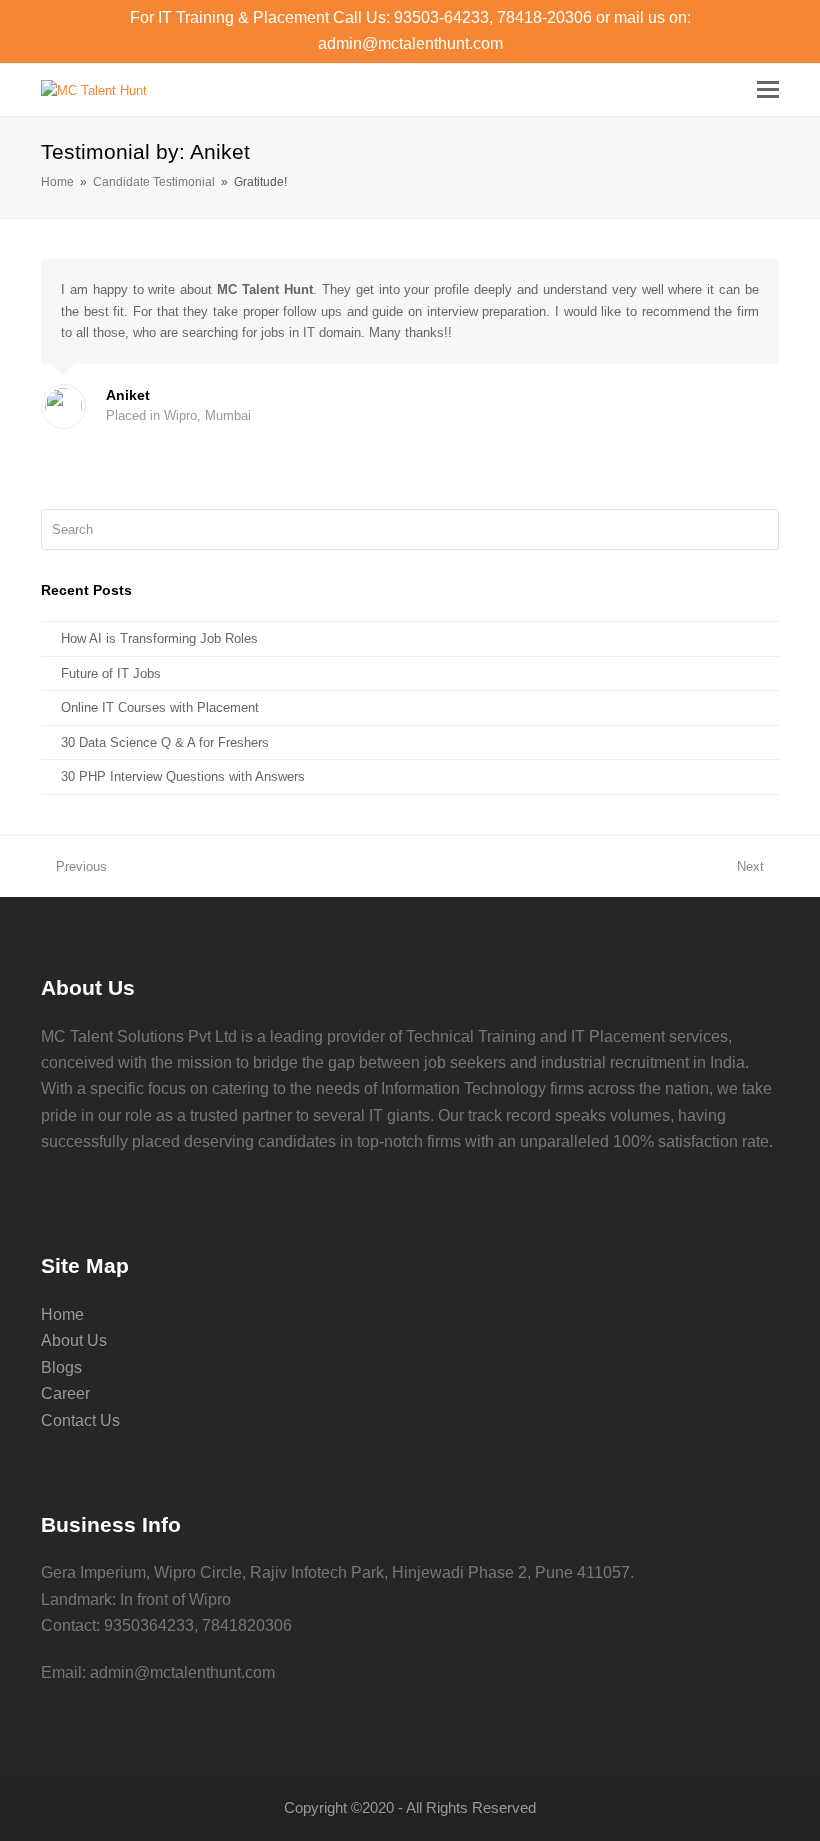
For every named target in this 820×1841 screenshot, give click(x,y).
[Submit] (760, 530)
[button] (768, 90)
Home (62, 1314)
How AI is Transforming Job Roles (159, 638)
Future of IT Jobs (111, 673)
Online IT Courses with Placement (160, 707)
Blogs (61, 1367)
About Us (74, 1340)
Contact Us (80, 1420)
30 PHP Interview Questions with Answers (183, 776)
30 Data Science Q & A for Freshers (165, 742)
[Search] (410, 530)
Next (750, 866)
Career (65, 1393)
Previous (81, 866)
